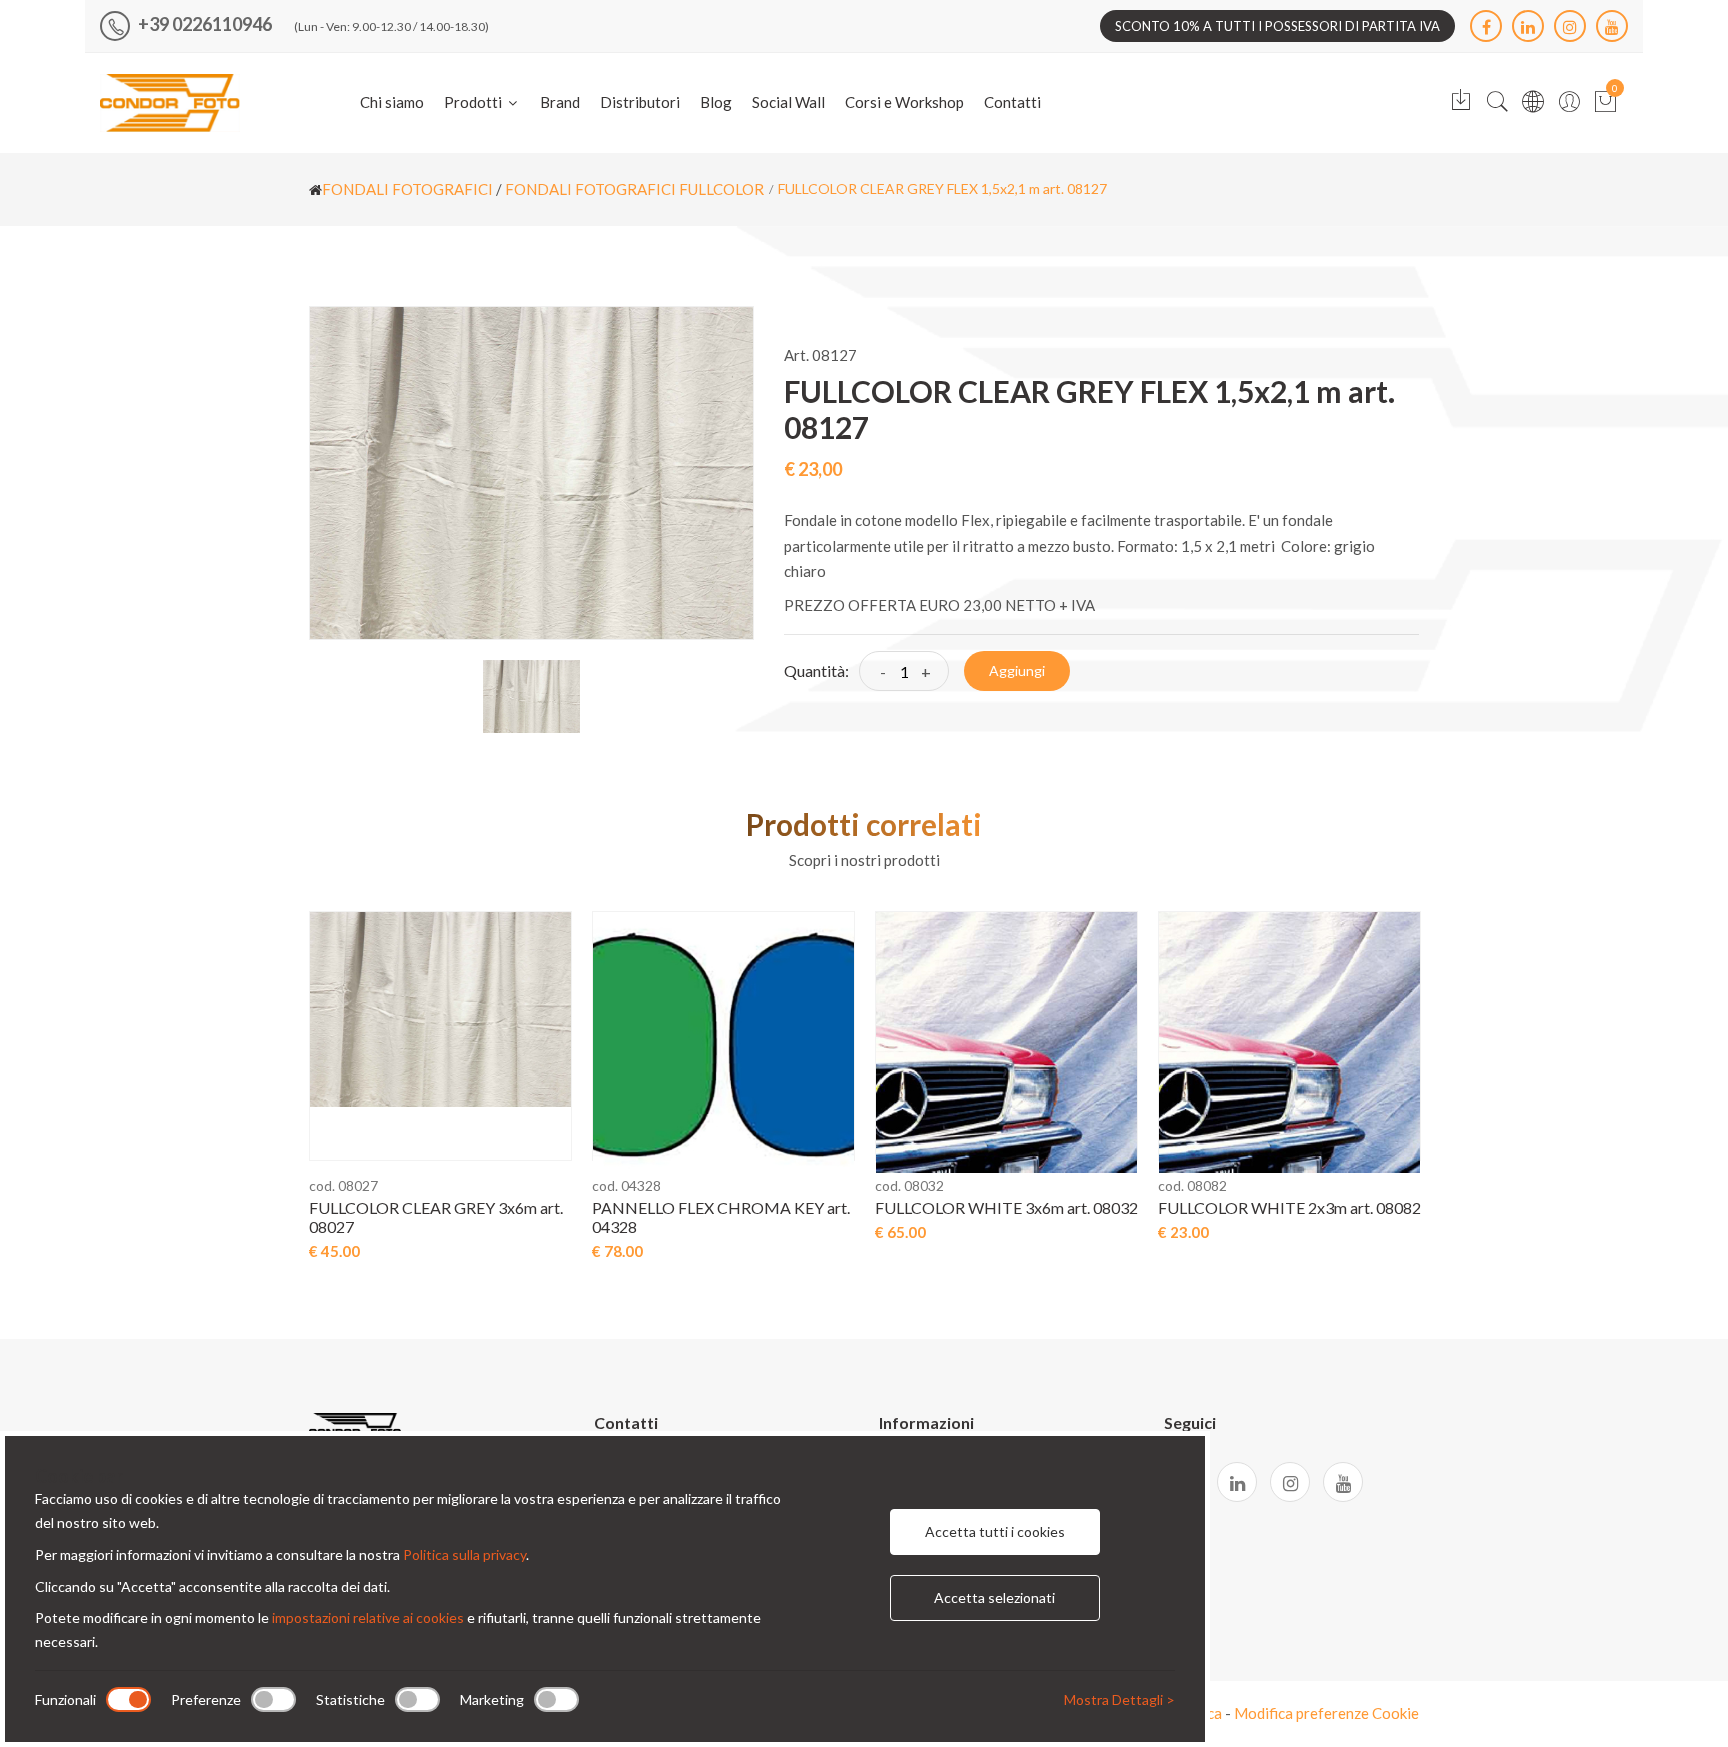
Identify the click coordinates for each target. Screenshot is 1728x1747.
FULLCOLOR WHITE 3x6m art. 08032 (1006, 1207)
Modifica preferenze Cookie (1326, 1713)
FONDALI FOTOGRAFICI (407, 189)
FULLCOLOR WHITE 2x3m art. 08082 (1289, 1207)
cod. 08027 (343, 1185)
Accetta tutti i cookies (995, 1531)
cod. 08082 (1192, 1185)
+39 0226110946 (203, 24)
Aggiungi (1017, 670)
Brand (560, 102)
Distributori (640, 102)
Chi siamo (392, 102)
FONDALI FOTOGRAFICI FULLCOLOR (634, 189)
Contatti (1012, 102)
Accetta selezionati (994, 1597)
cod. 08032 (909, 1185)
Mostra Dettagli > (1119, 1699)
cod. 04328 (626, 1185)
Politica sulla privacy (464, 1554)
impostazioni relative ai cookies (368, 1617)
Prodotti (474, 102)
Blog (716, 102)
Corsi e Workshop (904, 102)
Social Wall (788, 102)
